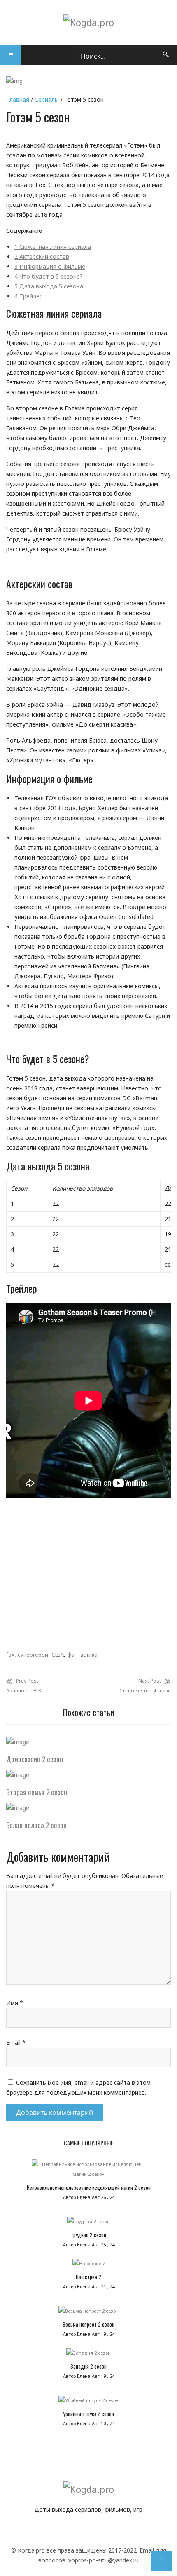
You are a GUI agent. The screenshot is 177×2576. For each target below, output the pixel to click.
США (58, 1655)
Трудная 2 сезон (88, 2235)
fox (10, 1655)
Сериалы (47, 100)
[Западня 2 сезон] (88, 2355)
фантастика (82, 1655)
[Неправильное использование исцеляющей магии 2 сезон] (88, 2171)
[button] (11, 55)
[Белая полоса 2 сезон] (18, 1808)
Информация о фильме (50, 266)
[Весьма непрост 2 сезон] (88, 2313)
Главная (18, 100)
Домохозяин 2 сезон (35, 1759)
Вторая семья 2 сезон (37, 1792)
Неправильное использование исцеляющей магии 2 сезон (89, 2187)
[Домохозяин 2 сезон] (18, 1742)
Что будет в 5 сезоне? (49, 276)
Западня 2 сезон (88, 2366)
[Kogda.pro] (89, 22)
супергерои (33, 1655)
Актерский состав (42, 257)
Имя (15, 2003)
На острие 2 (88, 2277)
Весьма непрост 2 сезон (88, 2324)
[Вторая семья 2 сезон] (18, 1775)
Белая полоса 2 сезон (36, 1825)
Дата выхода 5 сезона (49, 286)
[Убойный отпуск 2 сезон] (88, 2403)
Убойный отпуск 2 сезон (88, 2414)
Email (16, 2043)
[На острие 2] (88, 2266)
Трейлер (29, 296)
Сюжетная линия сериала (53, 247)
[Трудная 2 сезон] (88, 2224)
